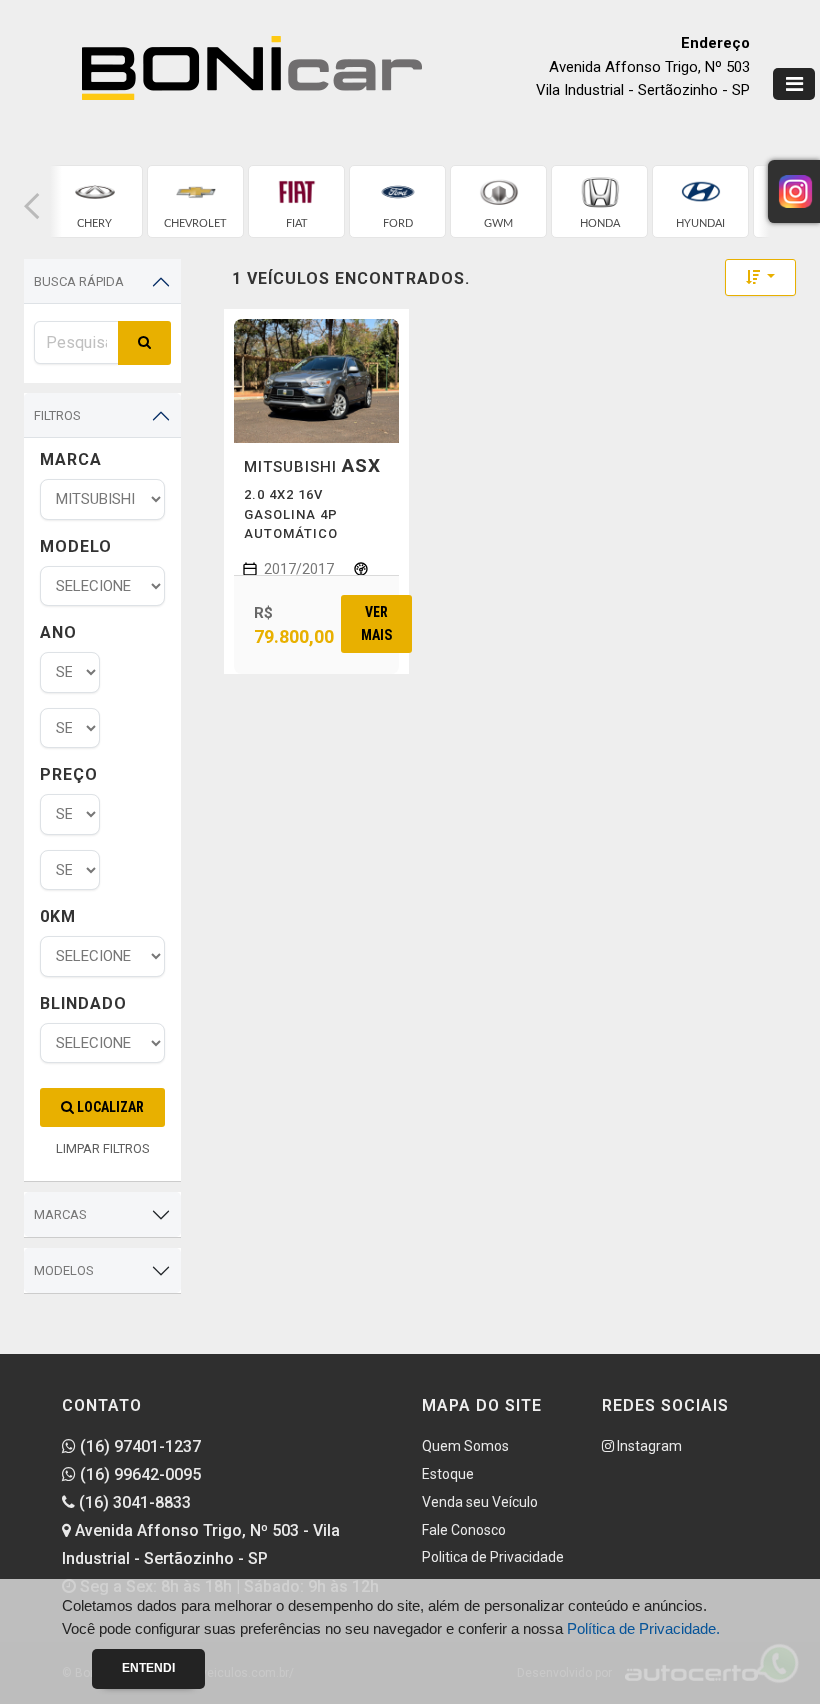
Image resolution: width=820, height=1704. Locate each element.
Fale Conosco (464, 1530)
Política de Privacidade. (643, 1628)
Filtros (57, 415)
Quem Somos (465, 1446)
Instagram (648, 1446)
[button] (32, 206)
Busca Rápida (79, 281)
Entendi (148, 1668)
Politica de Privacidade (493, 1557)
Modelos (64, 1270)
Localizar (109, 1107)
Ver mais (376, 623)
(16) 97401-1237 (138, 1446)
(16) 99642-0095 (138, 1474)
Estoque (448, 1474)
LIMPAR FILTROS (103, 1148)
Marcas (60, 1214)
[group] (94, 201)
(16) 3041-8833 (133, 1502)
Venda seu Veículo (480, 1502)
